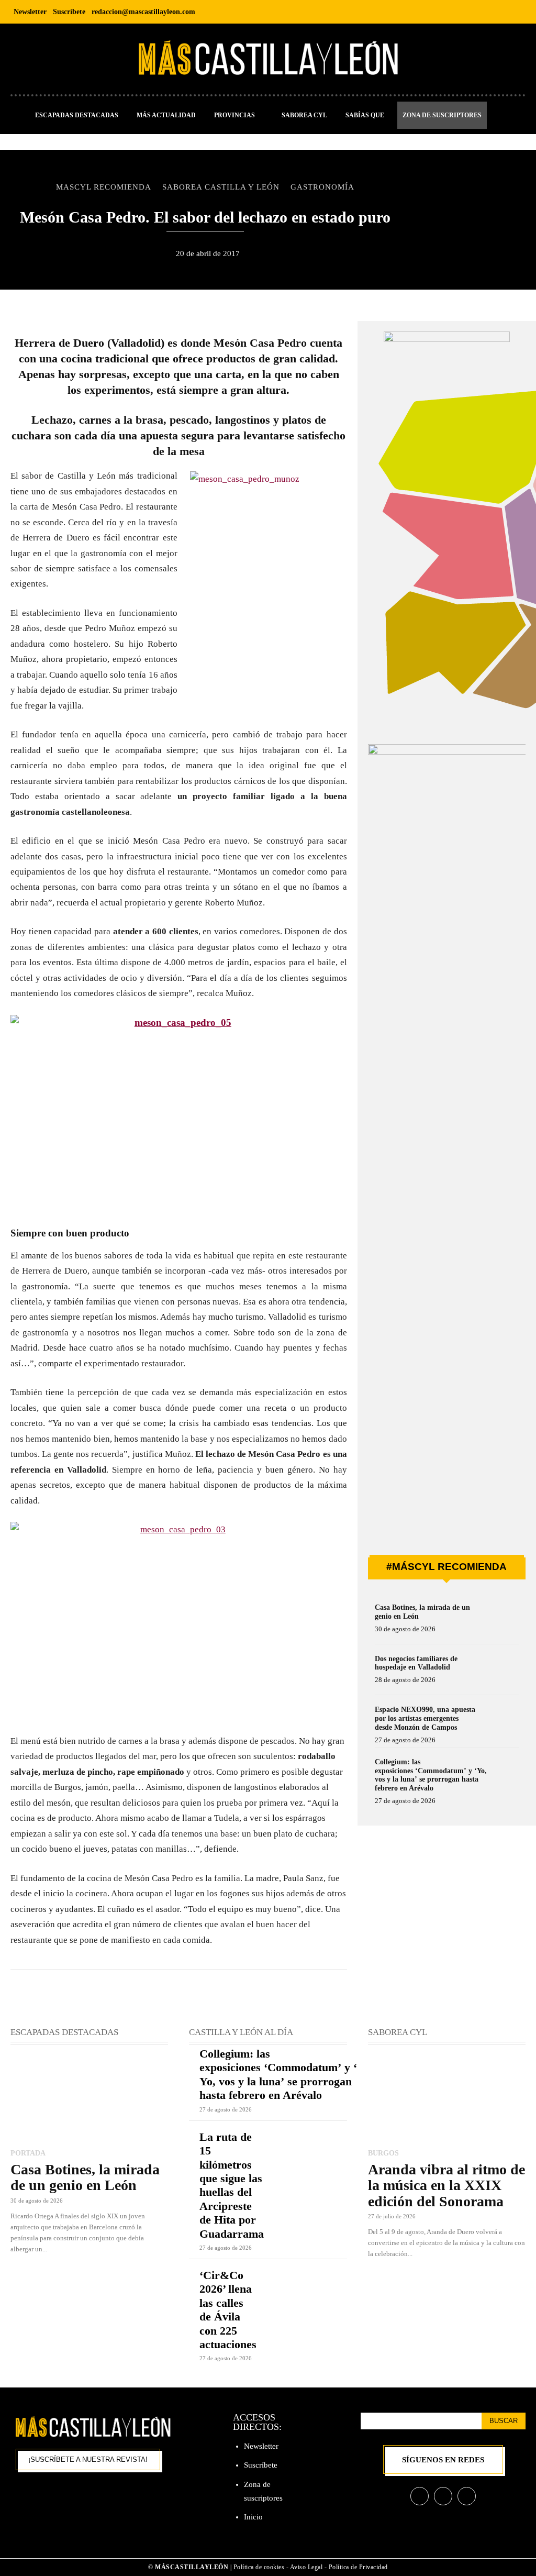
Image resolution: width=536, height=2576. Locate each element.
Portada (28, 2153)
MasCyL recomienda (104, 187)
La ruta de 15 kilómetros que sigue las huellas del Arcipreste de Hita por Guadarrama (232, 2185)
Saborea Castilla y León (221, 187)
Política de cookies (259, 2567)
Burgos (383, 2153)
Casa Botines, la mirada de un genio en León (85, 2177)
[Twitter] (516, 12)
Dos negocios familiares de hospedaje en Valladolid (416, 1663)
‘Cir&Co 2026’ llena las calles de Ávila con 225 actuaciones (228, 2310)
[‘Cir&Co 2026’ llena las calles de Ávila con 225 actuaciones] (308, 2284)
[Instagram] (493, 12)
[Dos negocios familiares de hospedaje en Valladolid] (500, 1672)
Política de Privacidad (358, 2567)
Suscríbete (261, 2465)
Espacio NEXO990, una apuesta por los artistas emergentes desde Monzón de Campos (425, 1718)
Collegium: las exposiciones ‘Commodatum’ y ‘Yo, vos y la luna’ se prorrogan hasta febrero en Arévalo (431, 1775)
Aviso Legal (307, 2567)
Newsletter (261, 2446)
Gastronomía (322, 187)
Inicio (253, 2517)
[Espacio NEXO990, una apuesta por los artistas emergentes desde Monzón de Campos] (500, 1722)
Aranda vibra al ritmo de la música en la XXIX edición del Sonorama (446, 2185)
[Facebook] (469, 12)
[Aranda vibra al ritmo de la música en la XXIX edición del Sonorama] (447, 2098)
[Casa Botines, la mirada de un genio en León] (500, 1620)
